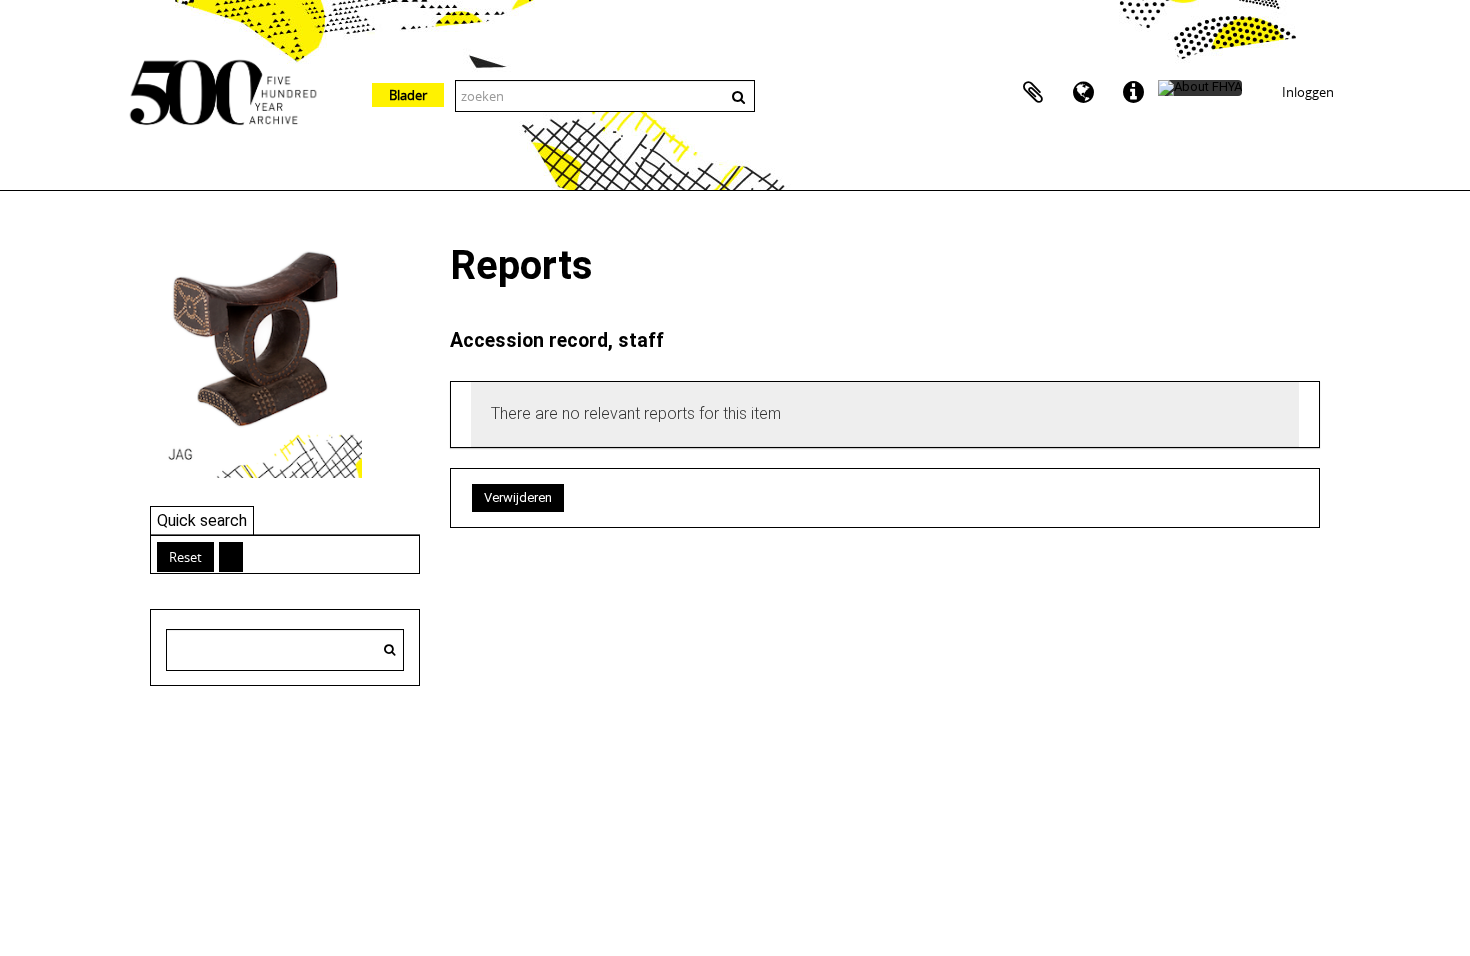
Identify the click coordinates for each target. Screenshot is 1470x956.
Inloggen (1308, 92)
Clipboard (1033, 93)
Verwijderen (518, 497)
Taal (1083, 93)
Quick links (1133, 93)
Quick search (202, 520)
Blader (408, 95)
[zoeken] (389, 650)
